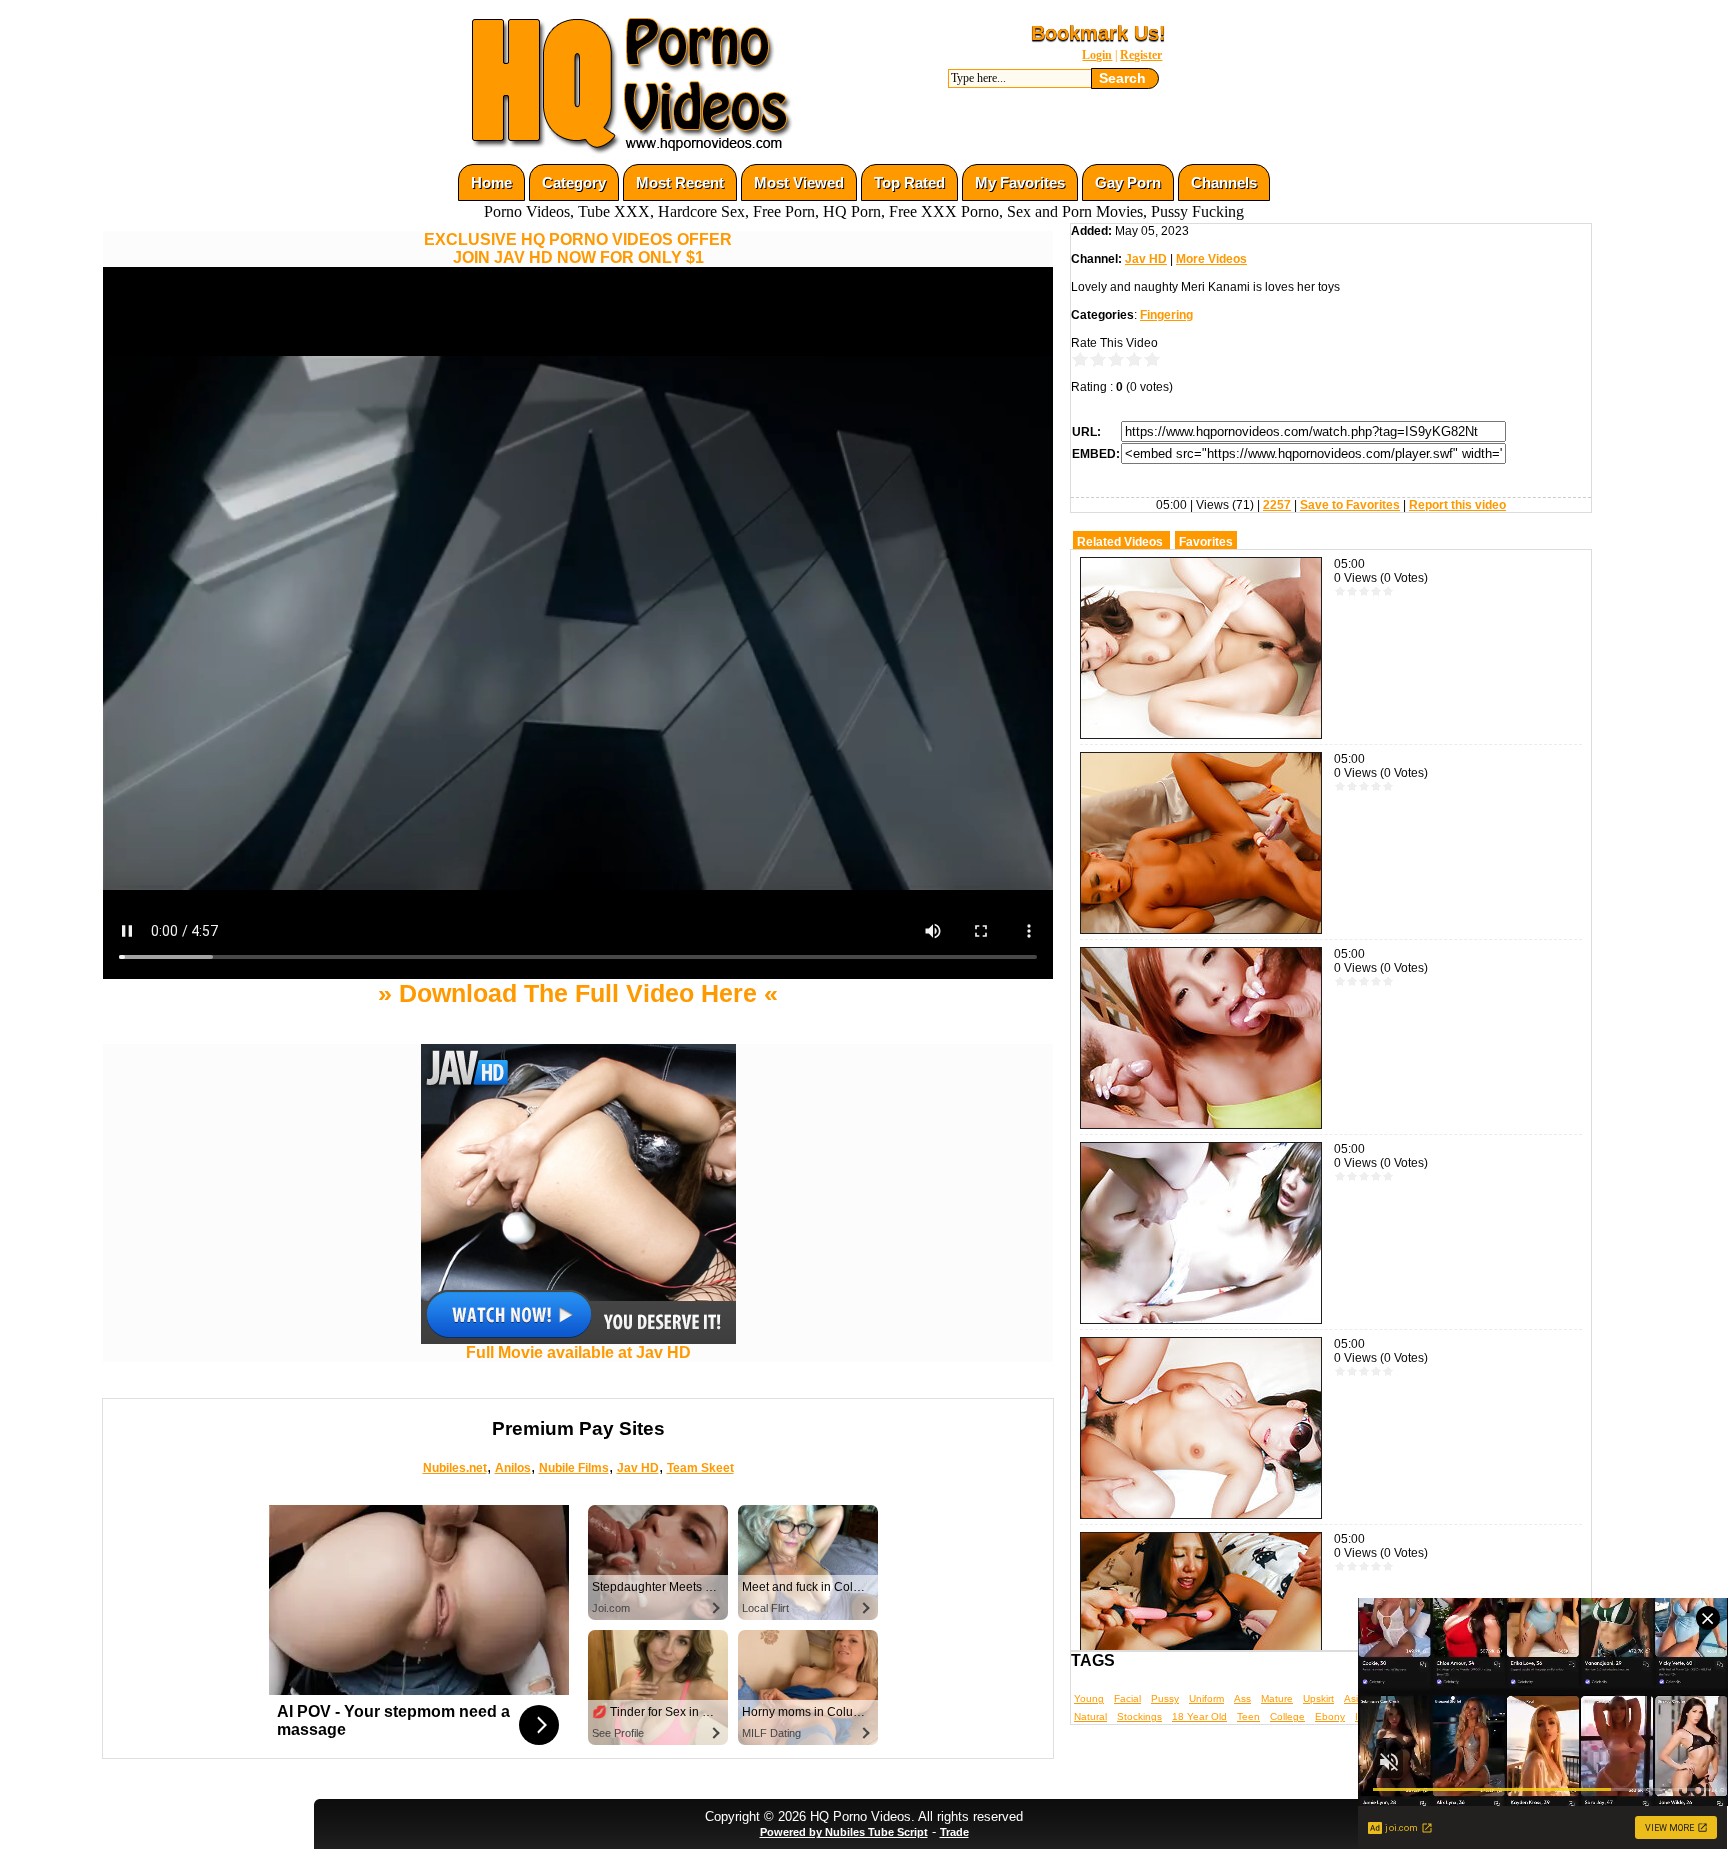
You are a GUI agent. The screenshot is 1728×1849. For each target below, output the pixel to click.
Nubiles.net (455, 1468)
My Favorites (1020, 182)
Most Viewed (799, 182)
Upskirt (1318, 1698)
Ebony (1330, 1716)
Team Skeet (700, 1468)
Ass (1242, 1698)
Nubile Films (574, 1468)
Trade (954, 1832)
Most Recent (680, 182)
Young (1089, 1698)
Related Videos (1120, 542)
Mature (1277, 1698)
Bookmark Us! (1098, 33)
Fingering (1166, 315)
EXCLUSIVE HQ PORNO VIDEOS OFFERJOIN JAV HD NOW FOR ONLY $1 (578, 248)
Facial (1127, 1698)
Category (574, 182)
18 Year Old (1199, 1716)
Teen (1248, 1716)
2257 (1277, 505)
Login (1097, 55)
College (1287, 1716)
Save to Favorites (1350, 505)
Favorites (1206, 542)
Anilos (513, 1468)
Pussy (1165, 1698)
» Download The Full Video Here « (578, 993)
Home (491, 182)
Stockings (1139, 1716)
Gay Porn (1128, 182)
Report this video (1457, 505)
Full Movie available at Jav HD (578, 1352)
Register (1141, 55)
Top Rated (909, 182)
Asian (1357, 1698)
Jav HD (638, 1468)
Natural (1090, 1716)
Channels (1224, 182)
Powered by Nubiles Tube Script (844, 1832)
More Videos (1211, 259)
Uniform (1206, 1698)
